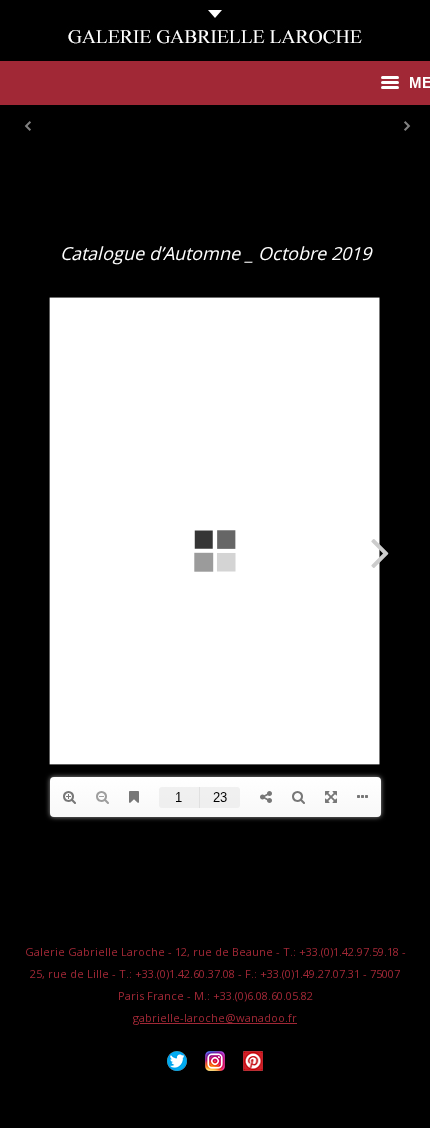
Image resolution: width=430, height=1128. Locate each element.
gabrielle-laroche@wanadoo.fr (215, 1017)
